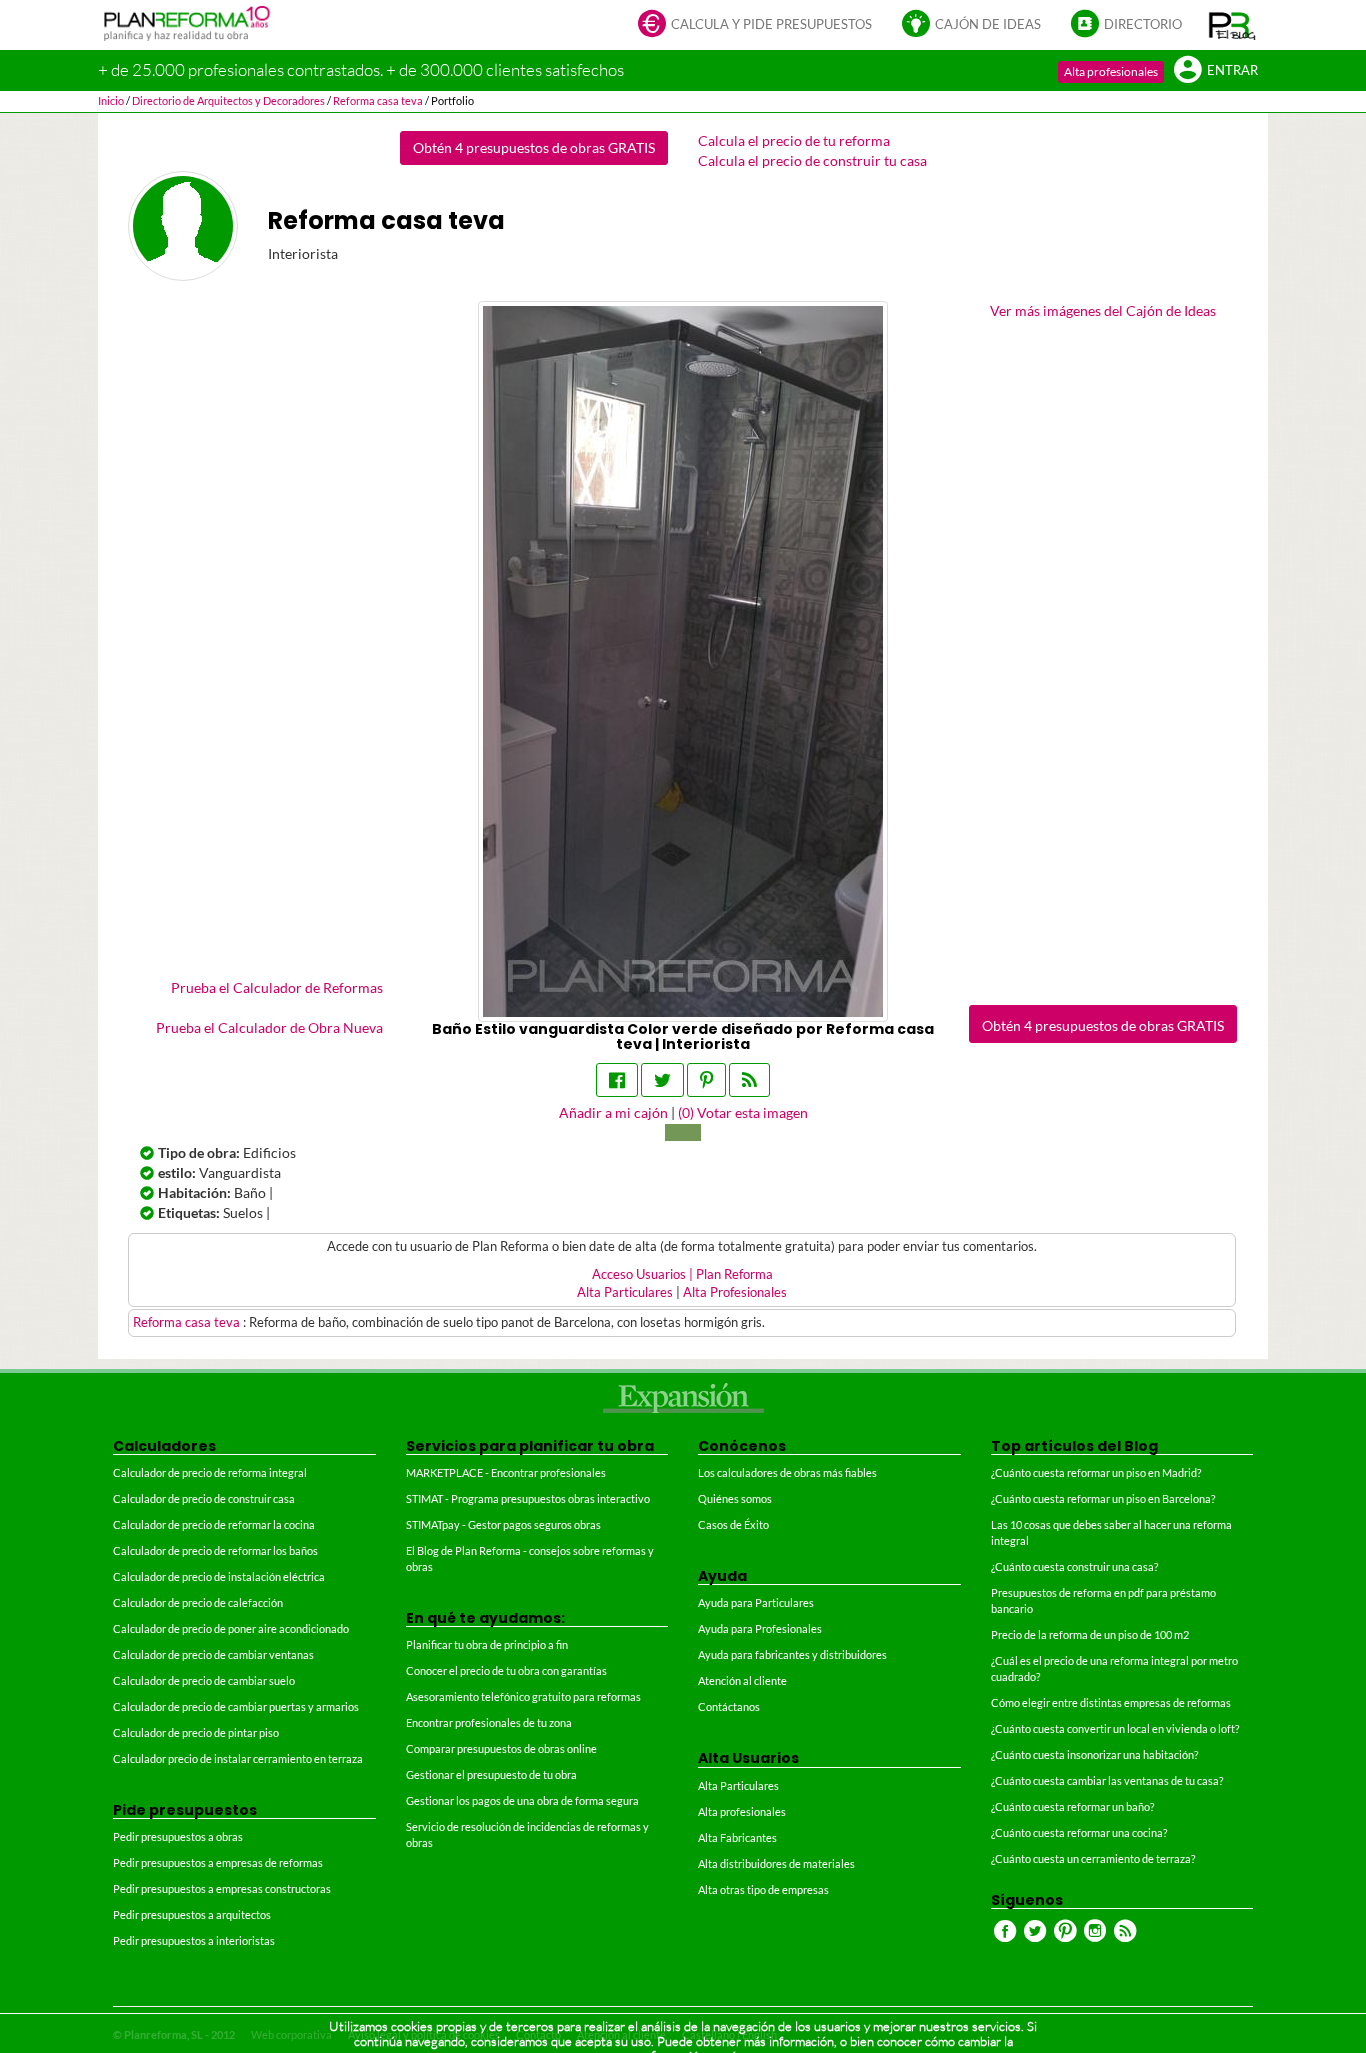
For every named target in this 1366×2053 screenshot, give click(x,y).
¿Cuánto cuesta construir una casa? (1074, 1566)
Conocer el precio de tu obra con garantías (506, 1670)
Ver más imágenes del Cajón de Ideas (1103, 310)
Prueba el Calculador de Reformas (277, 987)
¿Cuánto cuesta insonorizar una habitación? (1094, 1754)
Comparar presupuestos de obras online (501, 1748)
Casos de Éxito (733, 1524)
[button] (1232, 25)
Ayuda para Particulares (756, 1602)
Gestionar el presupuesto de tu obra (491, 1774)
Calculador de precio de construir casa (204, 1498)
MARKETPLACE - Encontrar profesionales (506, 1472)
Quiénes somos (735, 1498)
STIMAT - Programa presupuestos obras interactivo (528, 1498)
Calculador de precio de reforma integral (210, 1472)
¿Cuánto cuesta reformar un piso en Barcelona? (1103, 1498)
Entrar (1232, 70)
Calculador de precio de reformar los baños (215, 1550)
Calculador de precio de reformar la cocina (214, 1524)
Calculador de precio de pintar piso (196, 1732)
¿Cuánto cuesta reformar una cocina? (1079, 1832)
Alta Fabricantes (737, 1837)
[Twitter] (662, 1080)
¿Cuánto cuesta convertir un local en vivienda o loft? (1115, 1728)
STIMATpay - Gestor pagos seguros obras (503, 1524)
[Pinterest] (706, 1080)
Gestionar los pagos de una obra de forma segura (522, 1800)
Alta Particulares (625, 1292)
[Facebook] (617, 1080)
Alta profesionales (1111, 71)
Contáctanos (729, 1706)
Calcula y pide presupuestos (771, 24)
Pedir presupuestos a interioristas (194, 1940)
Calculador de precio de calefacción (198, 1602)
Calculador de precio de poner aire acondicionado (231, 1628)
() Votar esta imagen (743, 1112)
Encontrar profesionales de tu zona (489, 1722)
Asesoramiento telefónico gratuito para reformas (523, 1696)
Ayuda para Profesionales (760, 1628)
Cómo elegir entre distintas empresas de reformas (1111, 1702)
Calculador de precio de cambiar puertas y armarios (236, 1706)
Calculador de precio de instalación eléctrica (219, 1576)
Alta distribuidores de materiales (776, 1863)
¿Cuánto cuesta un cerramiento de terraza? (1093, 1858)
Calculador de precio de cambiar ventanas (213, 1654)
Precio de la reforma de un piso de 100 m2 (1090, 1634)
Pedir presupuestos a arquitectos (192, 1914)
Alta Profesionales (735, 1292)
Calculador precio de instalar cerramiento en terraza (238, 1758)
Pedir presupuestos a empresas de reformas (218, 1862)
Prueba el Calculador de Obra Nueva (269, 1027)
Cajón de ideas (988, 24)
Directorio (1143, 24)
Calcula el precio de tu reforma (794, 140)
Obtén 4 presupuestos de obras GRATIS (534, 147)
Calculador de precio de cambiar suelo (204, 1680)
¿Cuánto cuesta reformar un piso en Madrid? (1096, 1472)
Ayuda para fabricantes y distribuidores (792, 1654)
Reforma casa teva (188, 1322)
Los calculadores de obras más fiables (787, 1472)
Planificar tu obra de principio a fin (487, 1644)
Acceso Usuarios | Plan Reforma (682, 1274)
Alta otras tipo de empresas (763, 1889)
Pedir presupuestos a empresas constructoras (222, 1888)
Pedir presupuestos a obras (178, 1836)
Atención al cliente (742, 1680)
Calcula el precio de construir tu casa (812, 160)
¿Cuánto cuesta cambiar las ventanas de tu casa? (1107, 1780)
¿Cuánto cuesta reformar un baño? (1072, 1806)
